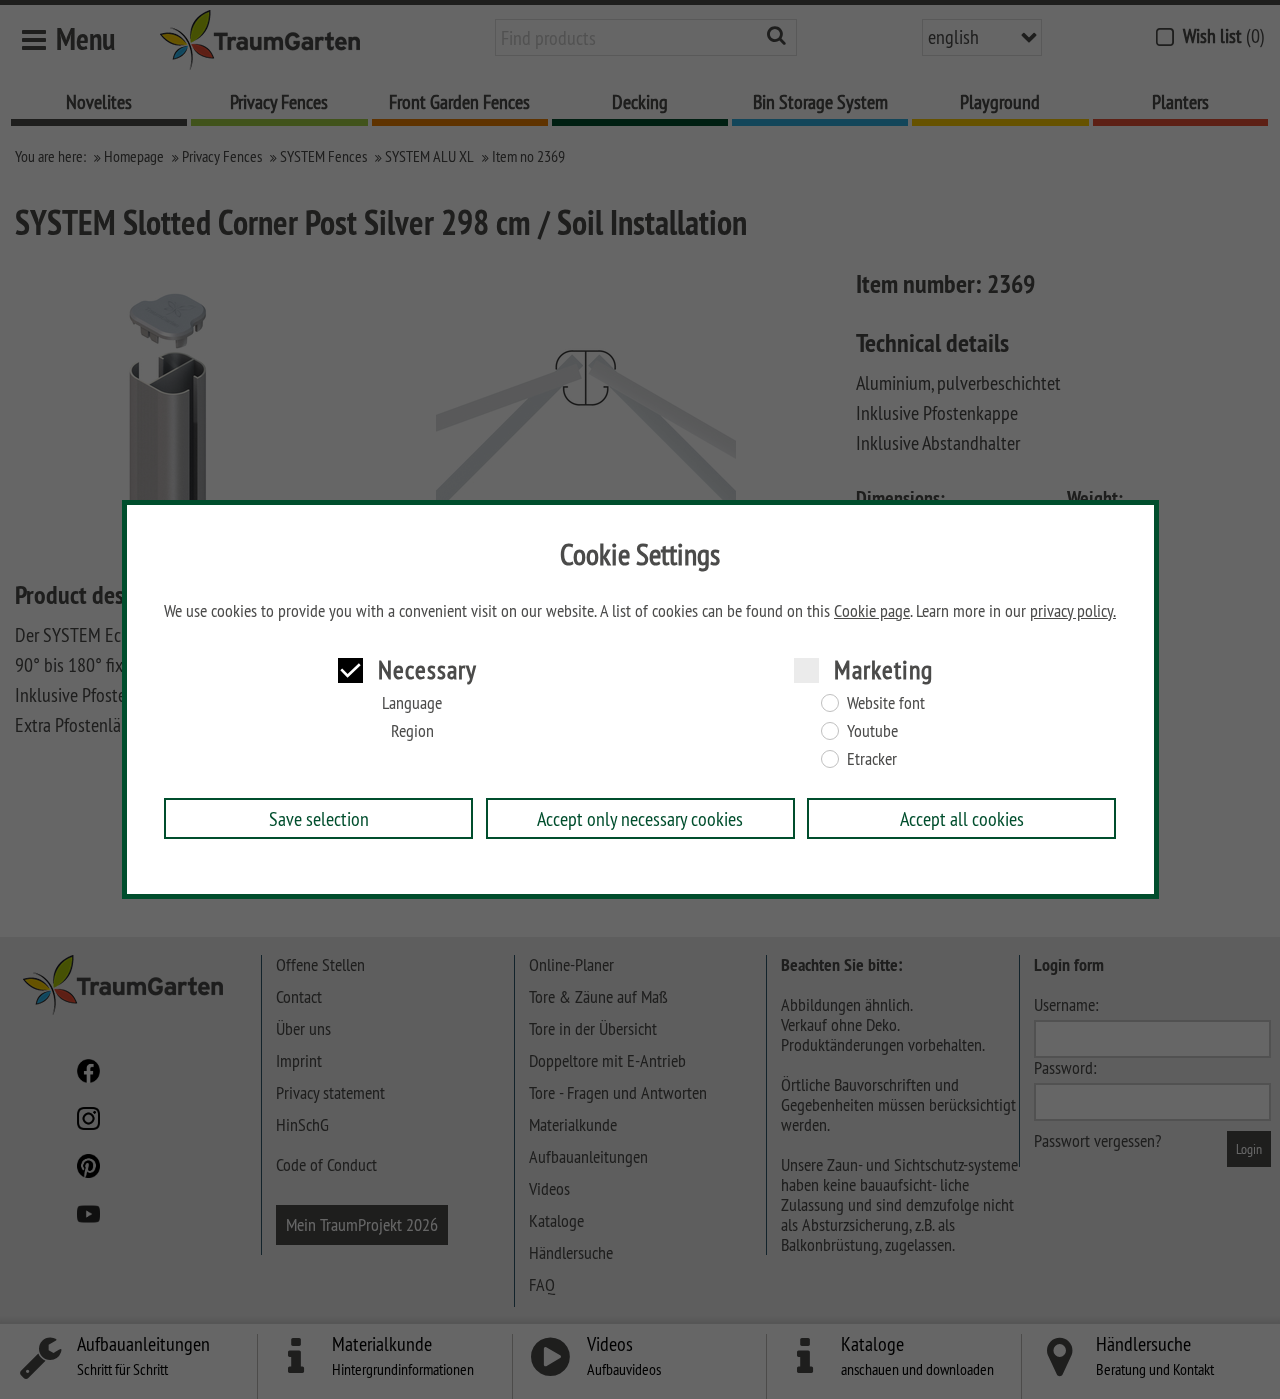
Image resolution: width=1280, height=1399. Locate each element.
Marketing (883, 669)
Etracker (872, 759)
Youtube (872, 731)
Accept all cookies (962, 818)
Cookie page (872, 611)
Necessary (427, 669)
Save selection (319, 818)
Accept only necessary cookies (640, 818)
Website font (886, 703)
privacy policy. (1073, 611)
